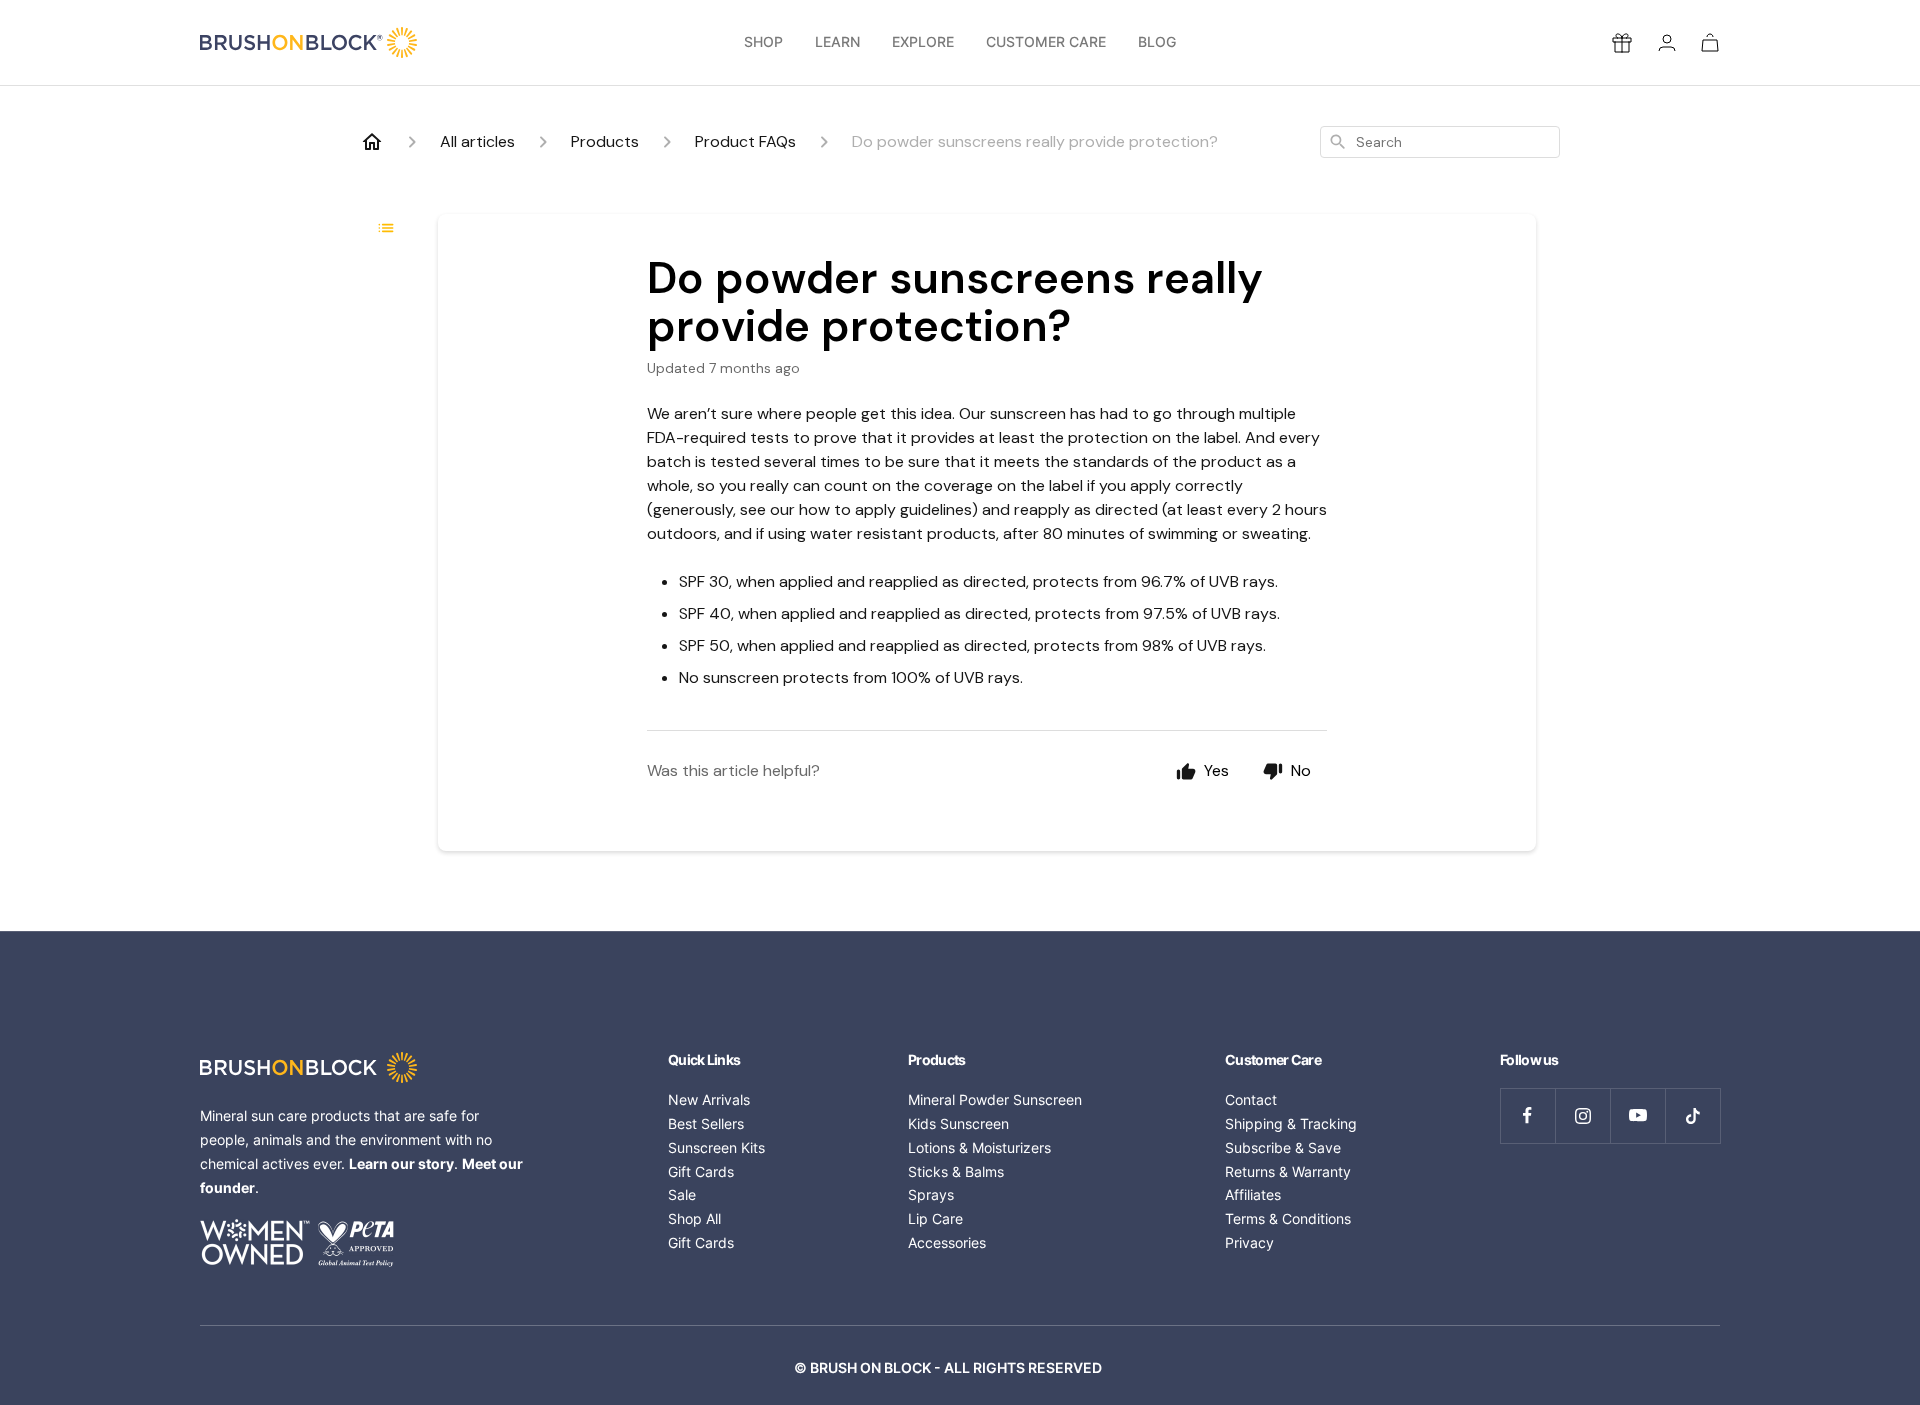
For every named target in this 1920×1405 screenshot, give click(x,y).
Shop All (694, 1218)
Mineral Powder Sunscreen (995, 1099)
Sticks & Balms (956, 1171)
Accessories (947, 1242)
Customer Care (1046, 42)
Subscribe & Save (1283, 1147)
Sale (682, 1194)
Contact (1251, 1099)
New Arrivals (709, 1099)
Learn (837, 42)
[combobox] (1440, 142)
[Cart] (1710, 42)
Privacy (1249, 1242)
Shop (763, 42)
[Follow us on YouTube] (1637, 1115)
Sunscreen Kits (716, 1147)
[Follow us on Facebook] (1527, 1115)
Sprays (931, 1194)
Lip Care (935, 1218)
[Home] (372, 142)
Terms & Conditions (1288, 1218)
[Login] (1667, 42)
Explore (923, 42)
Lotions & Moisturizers (979, 1147)
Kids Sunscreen (958, 1123)
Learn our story (401, 1163)
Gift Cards (701, 1171)
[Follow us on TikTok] (1692, 1115)
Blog (1157, 42)
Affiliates (1253, 1194)
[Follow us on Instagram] (1582, 1115)
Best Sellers (706, 1123)
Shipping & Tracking (1291, 1123)
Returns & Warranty (1288, 1171)
